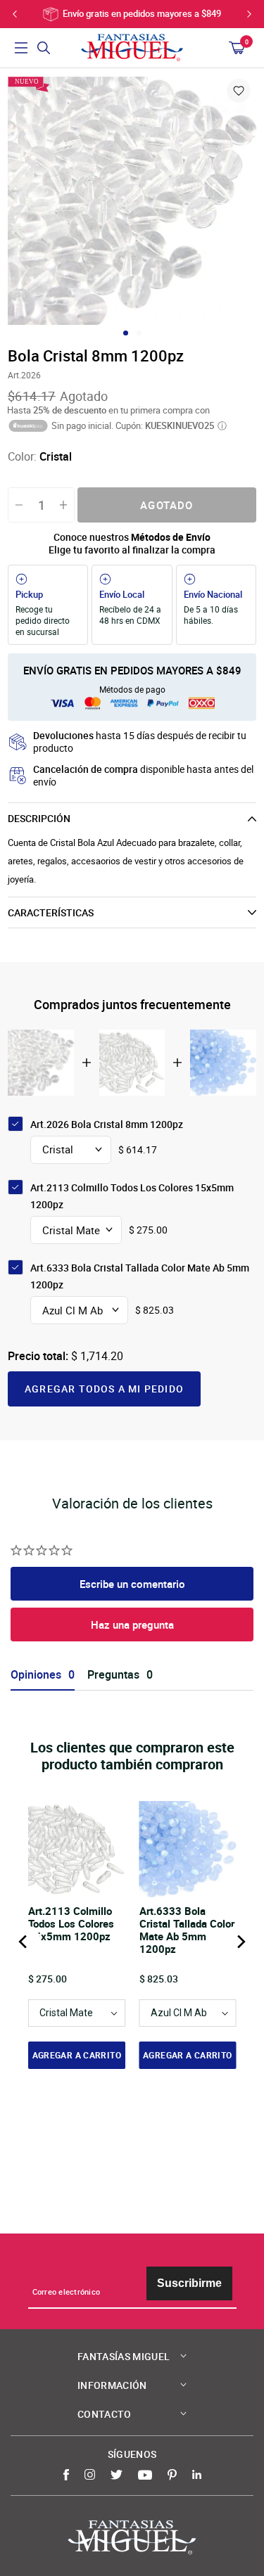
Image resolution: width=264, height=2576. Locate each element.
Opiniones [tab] (36, 1675)
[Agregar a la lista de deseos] (239, 91)
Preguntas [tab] (113, 1675)
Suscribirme (189, 2283)
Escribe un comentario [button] (132, 1584)
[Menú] (21, 48)
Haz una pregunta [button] (132, 1625)
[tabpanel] (132, 201)
